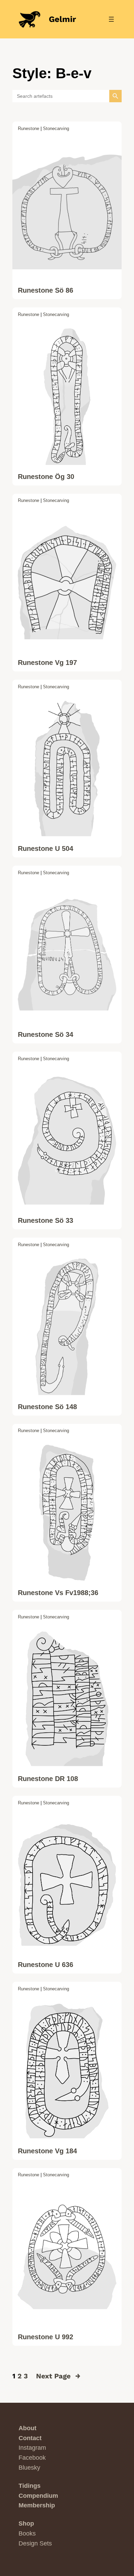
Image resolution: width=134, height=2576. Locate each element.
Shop (26, 2524)
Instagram (32, 2448)
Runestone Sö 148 (47, 1407)
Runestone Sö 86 (46, 290)
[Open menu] (111, 19)
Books (27, 2533)
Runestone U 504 (46, 848)
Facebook (32, 2458)
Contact (30, 2438)
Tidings (30, 2486)
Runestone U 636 (46, 1965)
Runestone (29, 128)
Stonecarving (56, 128)
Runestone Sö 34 (46, 1034)
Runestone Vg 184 (47, 2151)
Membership (37, 2505)
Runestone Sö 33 (46, 1220)
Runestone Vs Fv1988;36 (58, 1593)
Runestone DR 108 (48, 1779)
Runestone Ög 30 (46, 477)
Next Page (58, 2376)
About (27, 2428)
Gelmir (62, 19)
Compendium (38, 2496)
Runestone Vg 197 (47, 663)
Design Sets (35, 2543)
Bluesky (29, 2468)
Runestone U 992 (46, 2337)
